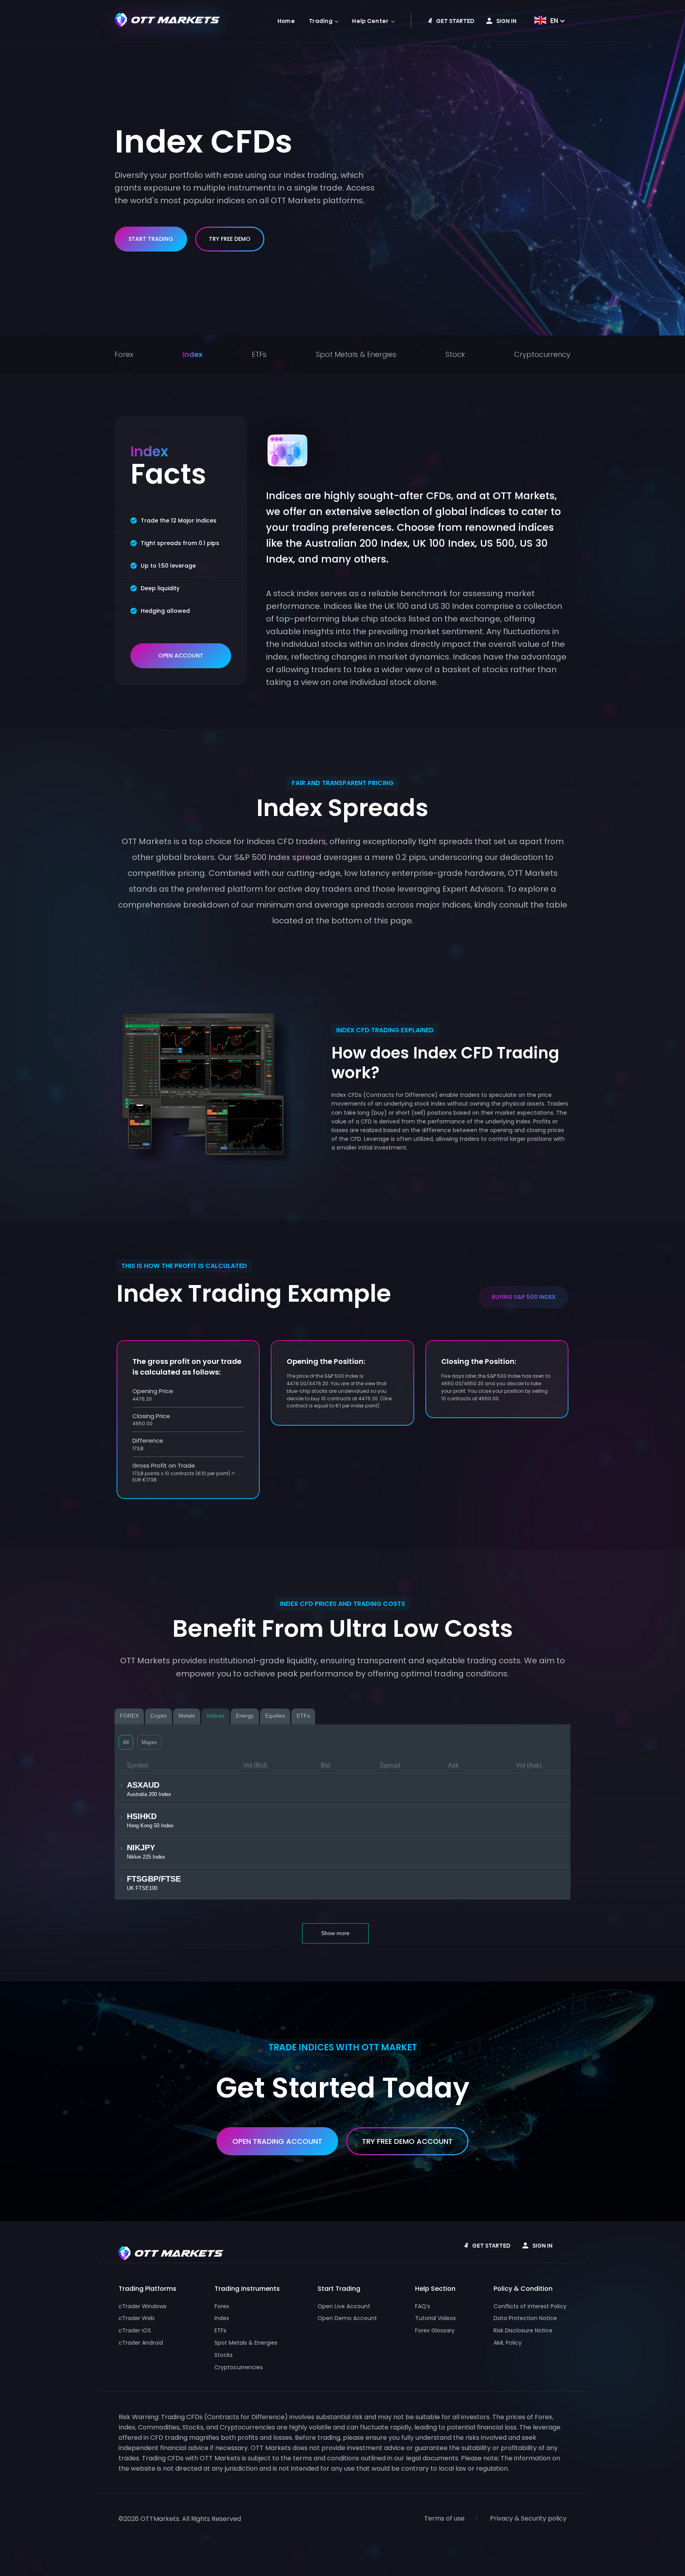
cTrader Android (141, 2343)
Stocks (224, 2355)
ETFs (259, 354)
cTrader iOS (135, 2330)
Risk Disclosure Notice (523, 2330)
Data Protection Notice (525, 2318)
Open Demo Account (347, 2318)
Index (192, 354)
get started (455, 21)
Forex (124, 354)
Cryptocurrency (542, 354)
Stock (455, 354)
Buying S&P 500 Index (524, 1297)
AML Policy (508, 2343)
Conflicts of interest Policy (530, 2306)
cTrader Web (137, 2318)
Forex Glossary (435, 2330)
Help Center (370, 21)
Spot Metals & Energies (356, 354)
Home (286, 21)
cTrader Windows (143, 2306)
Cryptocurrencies (239, 2367)
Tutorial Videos (435, 2318)
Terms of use (444, 2518)
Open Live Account (344, 2306)
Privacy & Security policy (528, 2518)
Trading (321, 21)
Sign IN (506, 21)
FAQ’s (423, 2306)
